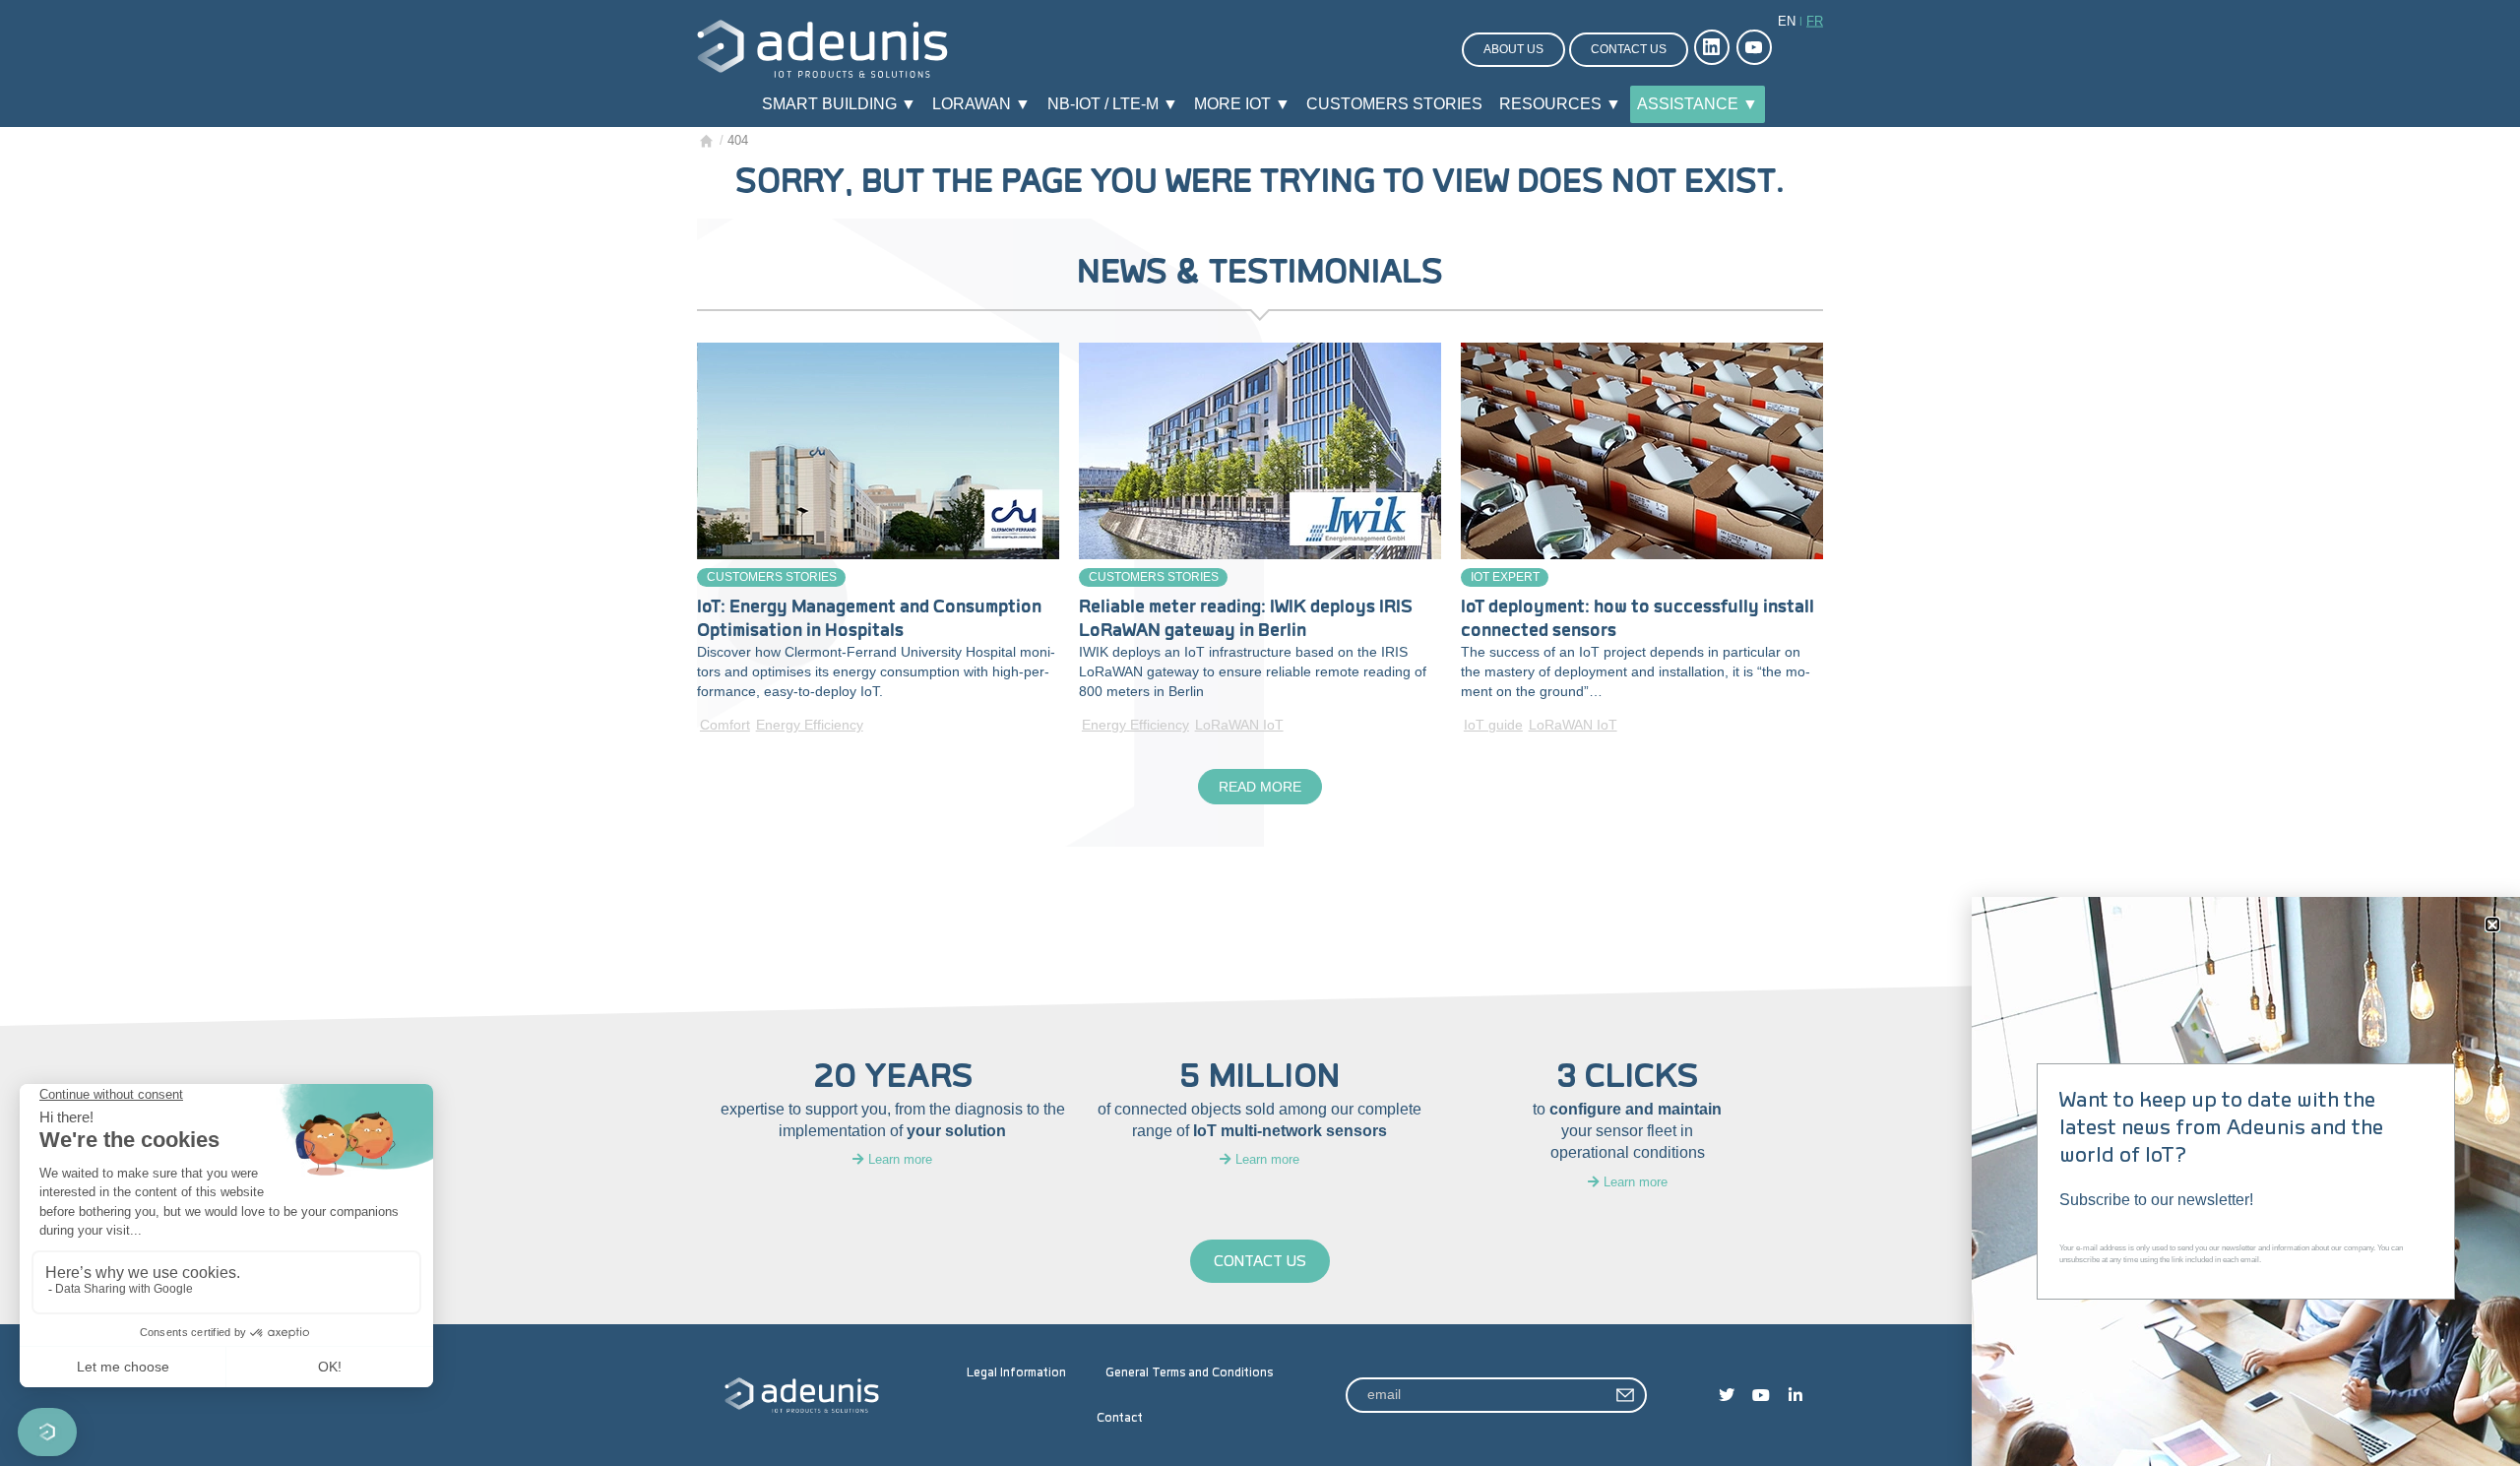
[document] (1260, 733)
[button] (2492, 924)
